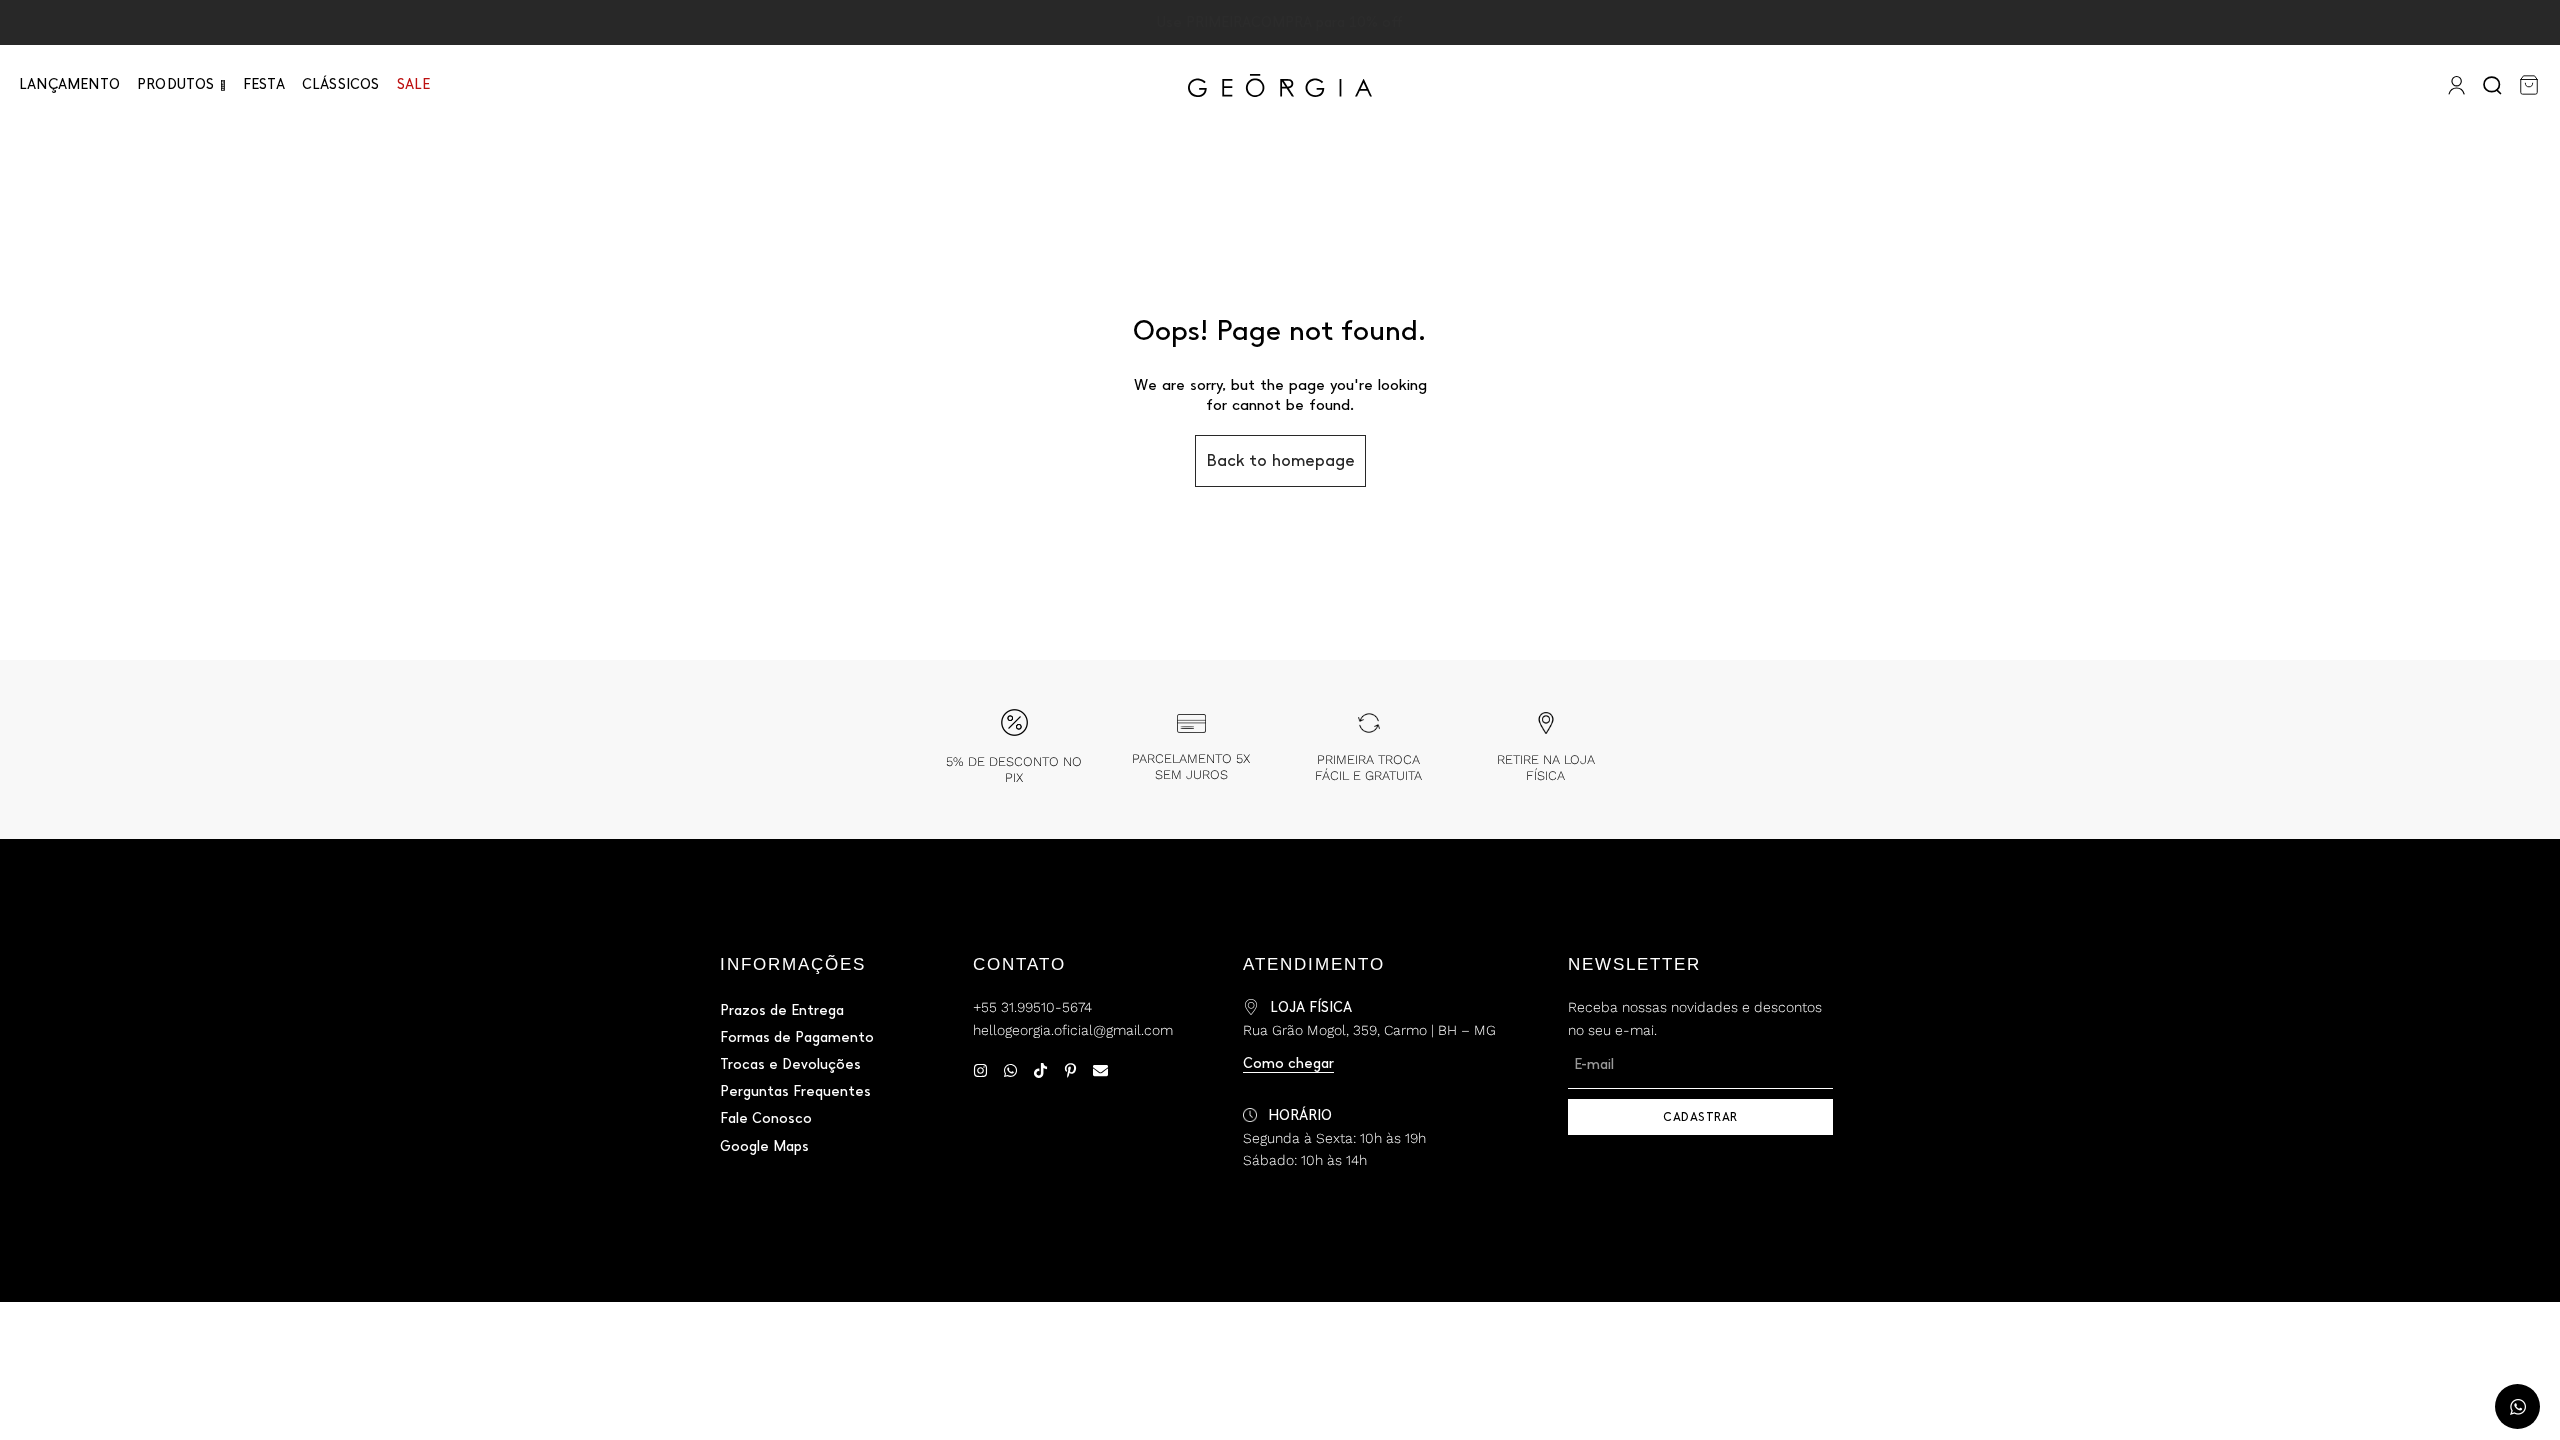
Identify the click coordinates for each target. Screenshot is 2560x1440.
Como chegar (1288, 1063)
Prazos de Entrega (782, 1010)
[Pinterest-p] (1070, 1070)
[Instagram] (980, 1070)
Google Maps (764, 1146)
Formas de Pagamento (797, 1037)
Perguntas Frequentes (795, 1091)
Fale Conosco (766, 1118)
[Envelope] (1100, 1070)
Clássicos (341, 84)
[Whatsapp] (1010, 1070)
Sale (414, 84)
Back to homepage (1280, 460)
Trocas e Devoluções (790, 1064)
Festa (264, 84)
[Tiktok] (1040, 1070)
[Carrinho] (2529, 85)
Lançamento (69, 84)
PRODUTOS (176, 84)
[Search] (2494, 85)
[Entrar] (2454, 85)
